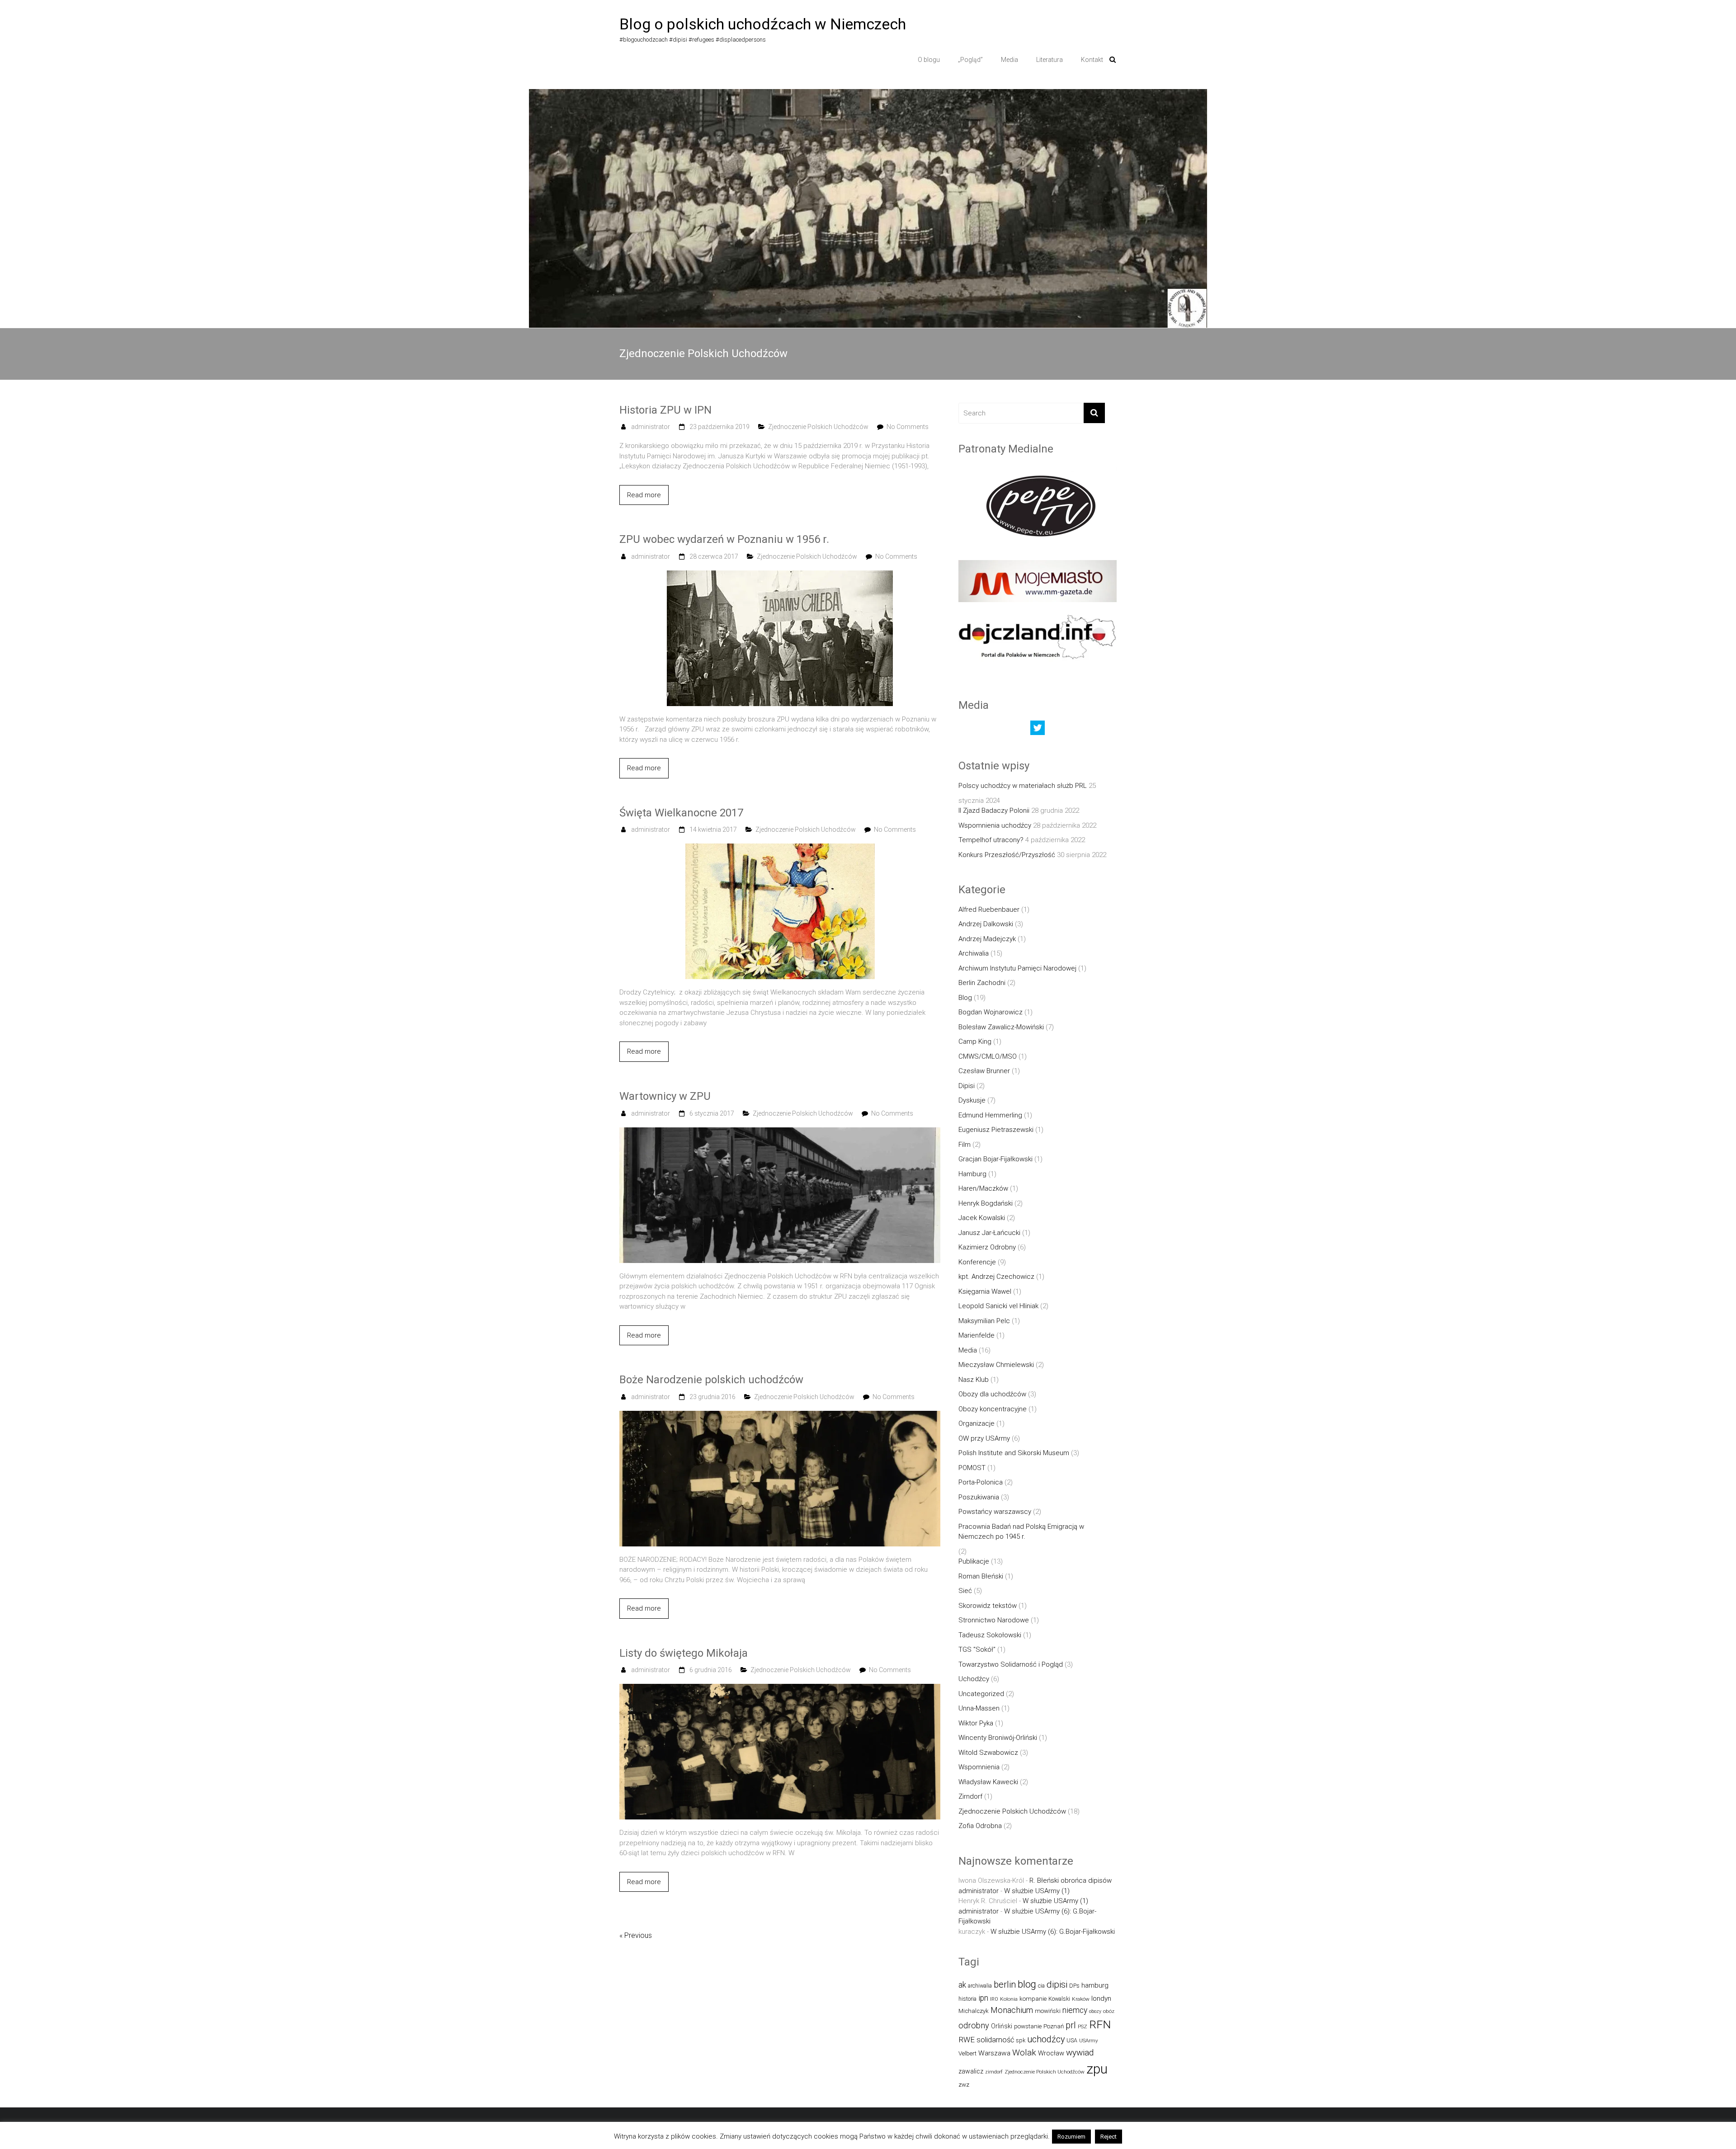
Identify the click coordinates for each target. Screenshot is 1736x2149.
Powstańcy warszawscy (995, 1512)
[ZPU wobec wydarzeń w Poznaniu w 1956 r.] (780, 575)
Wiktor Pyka (976, 1723)
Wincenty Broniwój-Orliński (998, 1738)
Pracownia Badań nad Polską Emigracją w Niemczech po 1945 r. (1021, 1532)
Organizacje (976, 1423)
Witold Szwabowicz (988, 1753)
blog (1027, 1984)
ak (962, 1985)
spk (1021, 2040)
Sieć (965, 1591)
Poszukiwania (979, 1497)
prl (1071, 2025)
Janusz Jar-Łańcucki (989, 1233)
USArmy (1089, 2041)
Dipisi (967, 1086)
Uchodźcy (974, 1679)
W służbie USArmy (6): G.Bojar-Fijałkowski (1053, 1932)
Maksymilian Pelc (984, 1321)
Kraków (1081, 1999)
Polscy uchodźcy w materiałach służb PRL (1023, 786)
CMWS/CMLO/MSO (988, 1056)
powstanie (1028, 2026)
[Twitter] (1038, 730)
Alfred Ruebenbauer (989, 910)
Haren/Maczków (983, 1188)
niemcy (1075, 2010)
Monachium (1012, 2010)
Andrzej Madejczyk (987, 939)
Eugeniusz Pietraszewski (996, 1130)
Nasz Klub (974, 1380)
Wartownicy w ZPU (665, 1096)
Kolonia (1009, 1999)
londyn (1101, 1998)
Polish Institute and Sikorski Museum (1014, 1453)
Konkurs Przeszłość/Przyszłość (1007, 855)
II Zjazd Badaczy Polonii (994, 811)
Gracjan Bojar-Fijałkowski (995, 1159)
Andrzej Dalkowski (986, 924)
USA (1072, 2040)
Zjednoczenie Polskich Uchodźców (818, 427)
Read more (644, 495)
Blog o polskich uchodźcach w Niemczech (763, 24)
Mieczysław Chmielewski (996, 1365)
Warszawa (994, 2053)
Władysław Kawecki (988, 1782)
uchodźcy (1046, 2039)
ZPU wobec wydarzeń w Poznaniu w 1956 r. (724, 539)
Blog (965, 998)
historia (967, 1999)
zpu (1097, 2069)
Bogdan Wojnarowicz (991, 1012)
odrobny (974, 2025)
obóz (1109, 2011)
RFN (1100, 2024)
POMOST (972, 1468)
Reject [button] (1109, 2137)
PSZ (1083, 2026)
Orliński (1002, 2026)
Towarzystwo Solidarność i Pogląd (1011, 1664)
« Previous (636, 1935)
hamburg (1095, 1985)
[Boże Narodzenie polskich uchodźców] (780, 1416)
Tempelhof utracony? (991, 840)
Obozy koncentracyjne (993, 1409)
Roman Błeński (981, 1576)
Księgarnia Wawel (985, 1291)
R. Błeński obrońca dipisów (1071, 1880)
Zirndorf (970, 1796)
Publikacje (974, 1561)
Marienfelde (976, 1335)
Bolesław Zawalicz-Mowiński (1001, 1027)
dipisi (1057, 1984)
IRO (994, 1999)
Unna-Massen (979, 1708)
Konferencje (977, 1262)
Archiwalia (974, 953)
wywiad (1080, 2052)
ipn (983, 1998)
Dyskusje (972, 1100)
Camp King (975, 1042)
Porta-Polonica (981, 1482)
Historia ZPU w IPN (665, 410)
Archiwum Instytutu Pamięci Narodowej (1017, 968)
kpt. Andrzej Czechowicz (996, 1277)
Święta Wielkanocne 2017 (681, 813)
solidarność (995, 2040)
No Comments (908, 427)
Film (965, 1145)
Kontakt (1092, 60)
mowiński (1048, 2011)
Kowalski (1059, 1999)
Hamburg (972, 1174)
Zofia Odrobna (980, 1826)
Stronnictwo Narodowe (994, 1620)
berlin (1005, 1984)
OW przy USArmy (984, 1438)
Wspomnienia (979, 1767)
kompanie (1033, 1999)
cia (1041, 1986)
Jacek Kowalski (982, 1218)
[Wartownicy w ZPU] (780, 1132)
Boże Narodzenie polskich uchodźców (711, 1380)
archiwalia (980, 1986)
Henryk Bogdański (986, 1203)
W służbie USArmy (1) (1037, 1891)
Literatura (1050, 60)
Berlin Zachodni (982, 983)
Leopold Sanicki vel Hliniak (998, 1306)
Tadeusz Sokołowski (990, 1635)
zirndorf (994, 2072)
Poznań (1054, 2026)
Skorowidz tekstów (988, 1606)
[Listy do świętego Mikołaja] (780, 1689)
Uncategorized (981, 1694)
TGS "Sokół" (977, 1649)
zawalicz (971, 2071)
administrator (651, 427)
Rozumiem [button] (1071, 2137)
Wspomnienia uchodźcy (995, 825)
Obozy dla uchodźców (992, 1394)
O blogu (929, 60)
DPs (1074, 1986)
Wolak (1024, 2052)
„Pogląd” (970, 60)
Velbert (967, 2053)
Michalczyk (974, 2011)
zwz (964, 2085)
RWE (967, 2040)
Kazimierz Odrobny (987, 1247)
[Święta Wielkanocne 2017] (780, 848)
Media (1010, 60)
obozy (1095, 2011)
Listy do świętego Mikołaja (684, 1653)
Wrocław (1051, 2053)
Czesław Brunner (984, 1071)
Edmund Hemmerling (990, 1115)
